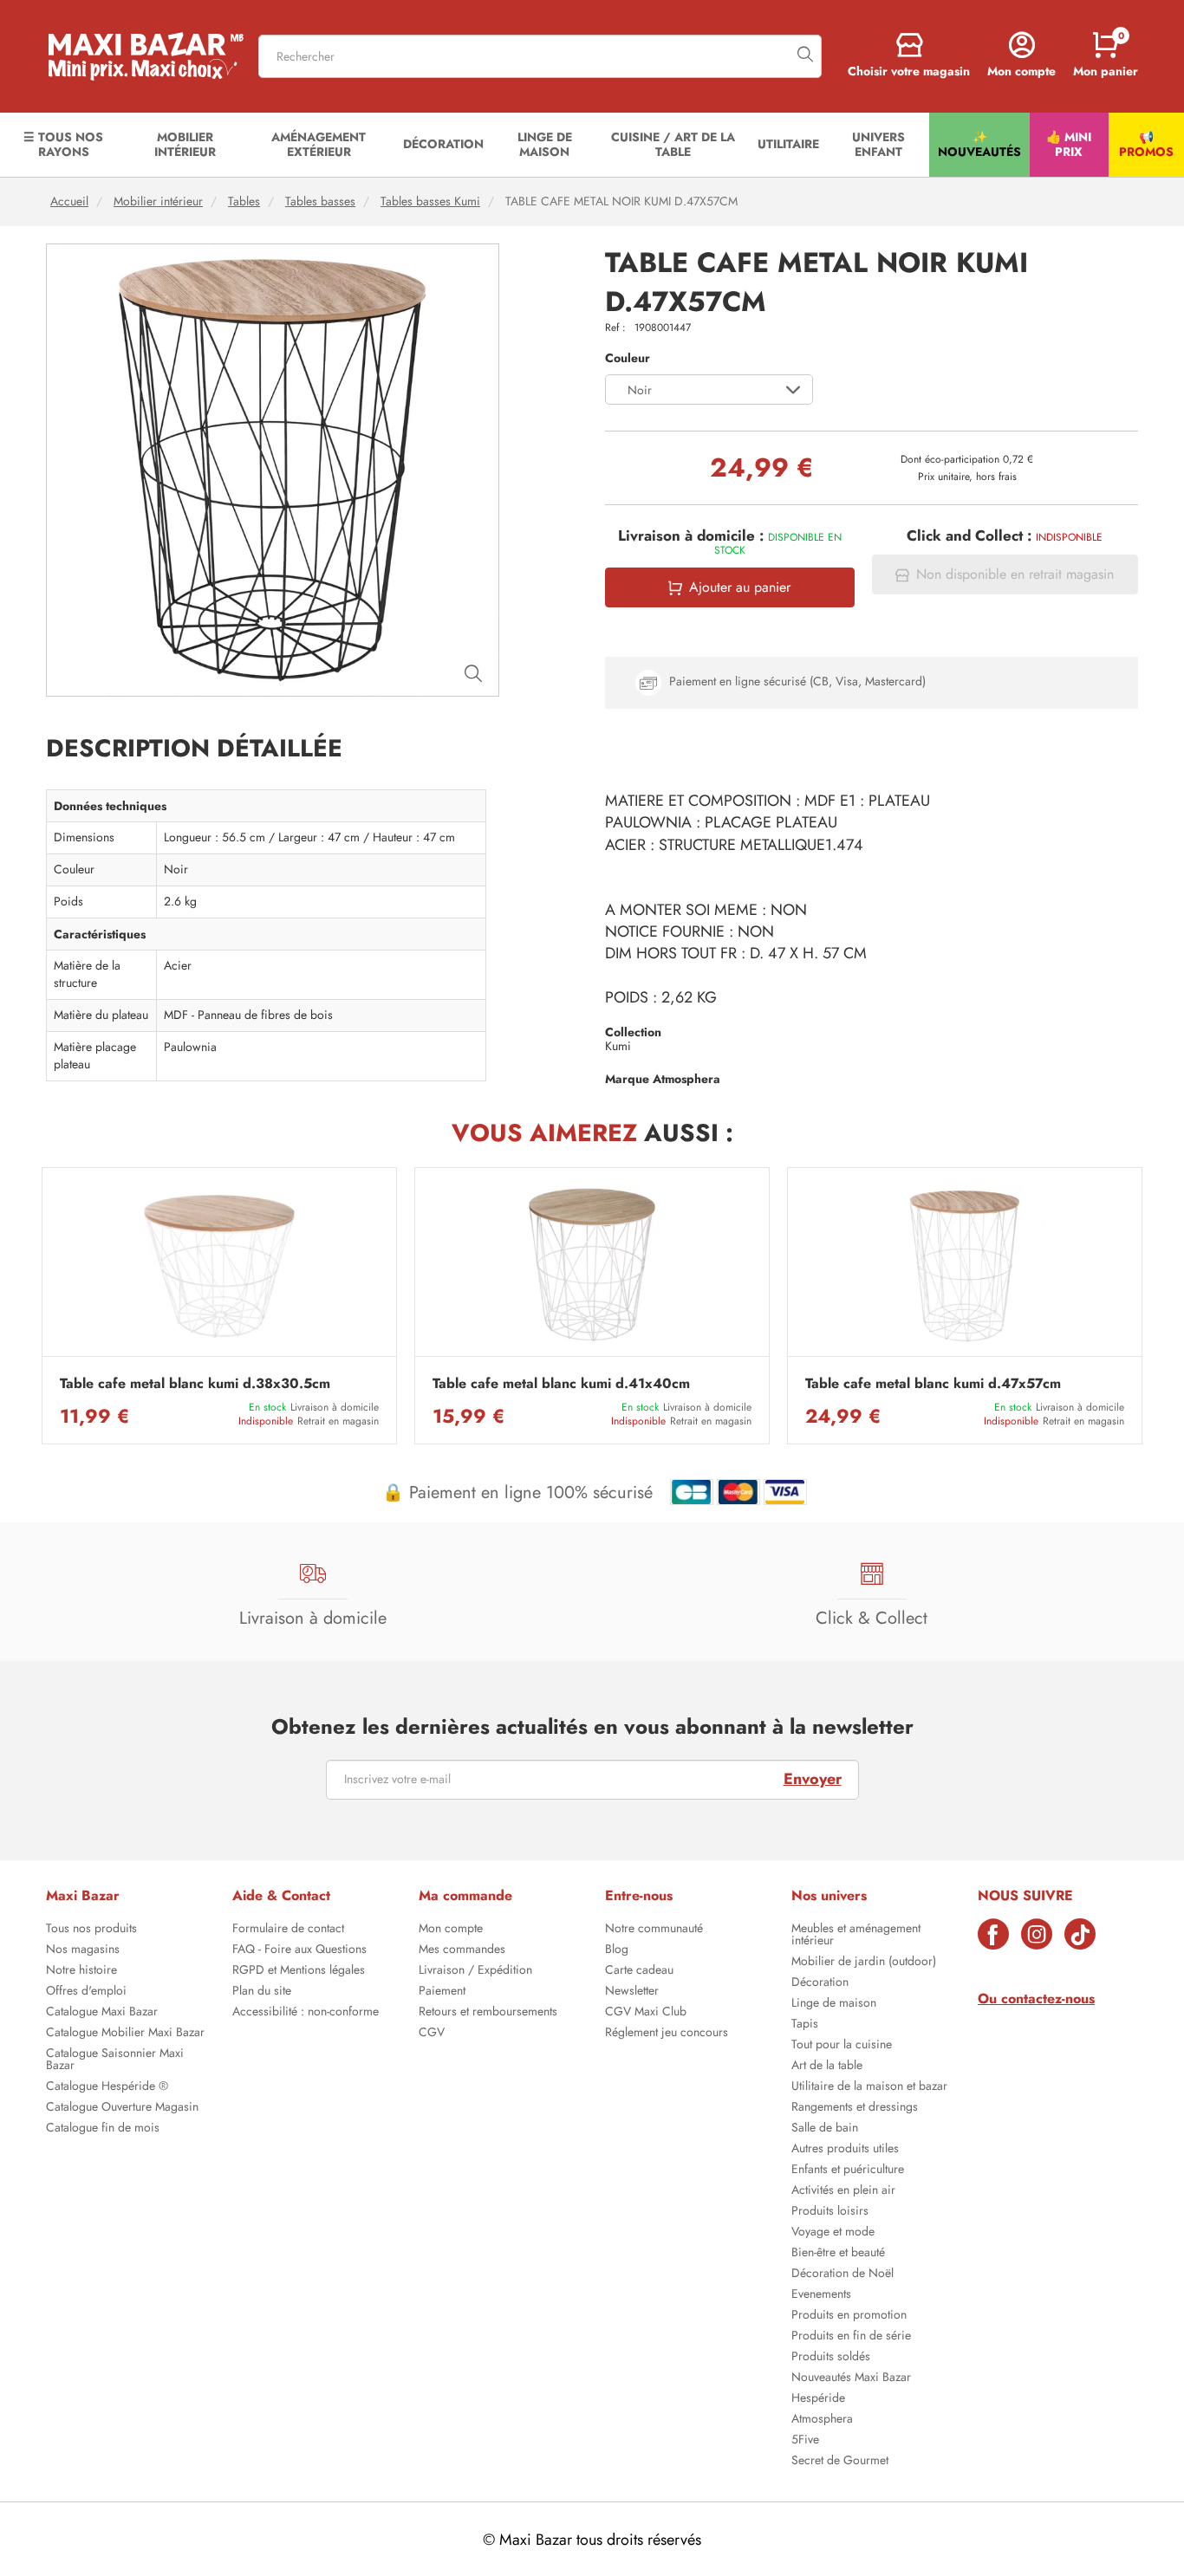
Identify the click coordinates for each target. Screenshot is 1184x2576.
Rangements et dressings (855, 2108)
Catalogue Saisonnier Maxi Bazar (115, 2060)
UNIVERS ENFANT (878, 144)
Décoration (820, 1983)
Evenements (821, 2295)
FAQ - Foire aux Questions (299, 1950)
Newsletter (632, 1992)
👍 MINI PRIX (1069, 144)
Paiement (442, 1992)
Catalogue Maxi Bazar (102, 2013)
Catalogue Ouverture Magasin (122, 2108)
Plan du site (262, 1992)
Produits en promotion (849, 2316)
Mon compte (451, 1930)
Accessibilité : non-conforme (306, 2013)
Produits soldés (831, 2358)
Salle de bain (825, 2129)
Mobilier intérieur (158, 201)
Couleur (628, 358)
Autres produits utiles (845, 2150)
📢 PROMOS (1146, 144)
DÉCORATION (443, 144)
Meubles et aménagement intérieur (856, 1936)
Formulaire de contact (288, 1930)
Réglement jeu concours (667, 2034)
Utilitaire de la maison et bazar (869, 2087)
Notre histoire (81, 1971)
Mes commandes (462, 1950)
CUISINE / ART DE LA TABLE (673, 144)
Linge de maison (834, 2004)
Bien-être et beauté (838, 2254)
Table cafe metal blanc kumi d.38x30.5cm (195, 1384)
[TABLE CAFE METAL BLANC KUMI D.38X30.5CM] (219, 1266)
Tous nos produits (91, 1930)
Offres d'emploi (86, 1992)
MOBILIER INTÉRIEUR (185, 144)
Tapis (805, 2025)
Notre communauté (654, 1930)
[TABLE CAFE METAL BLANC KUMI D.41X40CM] (592, 1266)
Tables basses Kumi (430, 201)
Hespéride (818, 2399)
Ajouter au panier (740, 587)
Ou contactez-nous (1036, 1999)
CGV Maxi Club (646, 2013)
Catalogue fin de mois (103, 2129)
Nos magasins (83, 1950)
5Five (805, 2441)
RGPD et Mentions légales (299, 1971)
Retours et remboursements (488, 2013)
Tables (244, 201)
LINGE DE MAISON (545, 144)
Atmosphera (822, 2420)
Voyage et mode (833, 2233)
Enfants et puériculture (848, 2170)
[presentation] (42, 1306)
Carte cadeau (639, 1971)
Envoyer (813, 1779)
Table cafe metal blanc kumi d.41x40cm (561, 1384)
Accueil (69, 201)
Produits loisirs (830, 2212)
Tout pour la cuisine (842, 2046)
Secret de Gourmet (840, 2462)
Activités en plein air (843, 2191)
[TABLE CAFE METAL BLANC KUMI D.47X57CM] (965, 1266)
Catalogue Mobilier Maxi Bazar (125, 2034)
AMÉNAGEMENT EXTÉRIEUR (319, 144)
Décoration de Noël (842, 2274)
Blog (617, 1950)
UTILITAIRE (788, 144)
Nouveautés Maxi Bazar (851, 2378)
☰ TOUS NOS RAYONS (63, 144)
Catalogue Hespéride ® (107, 2087)
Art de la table (827, 2067)
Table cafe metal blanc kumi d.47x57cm (933, 1384)
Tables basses (320, 201)
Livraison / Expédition (475, 1971)
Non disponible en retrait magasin (1015, 574)
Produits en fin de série (851, 2337)
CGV (432, 2034)
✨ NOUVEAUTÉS (979, 144)
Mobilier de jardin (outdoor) (864, 1963)
